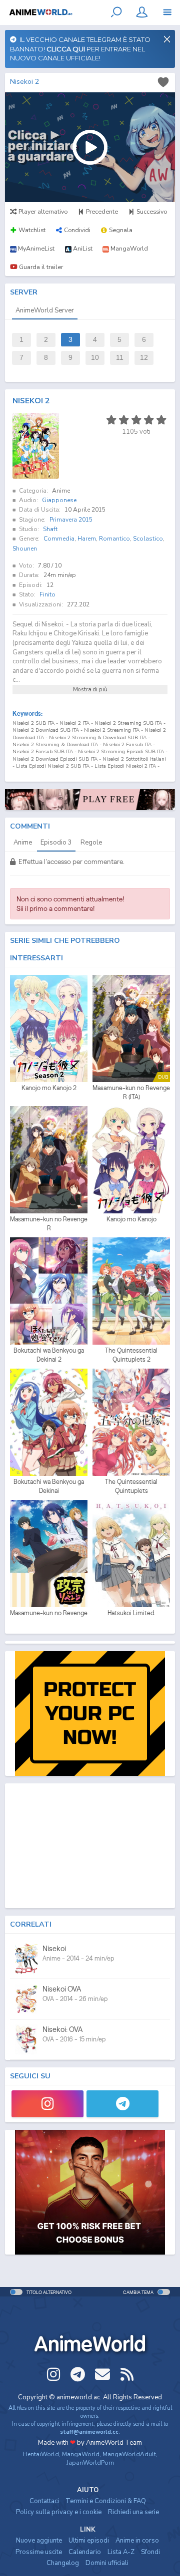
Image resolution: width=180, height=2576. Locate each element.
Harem (87, 539)
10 (95, 358)
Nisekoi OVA (62, 1989)
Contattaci (44, 2501)
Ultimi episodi (89, 2541)
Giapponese (59, 500)
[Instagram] (47, 2104)
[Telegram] (122, 2104)
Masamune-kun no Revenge (49, 1613)
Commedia (59, 539)
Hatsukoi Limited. (131, 1613)
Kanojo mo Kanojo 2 (49, 1088)
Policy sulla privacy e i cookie (59, 2512)
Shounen (25, 549)
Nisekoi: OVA (62, 2029)
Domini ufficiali (107, 2563)
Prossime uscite (39, 2552)
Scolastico (148, 539)
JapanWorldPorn (90, 2463)
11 (120, 358)
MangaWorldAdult (129, 2454)
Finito (47, 594)
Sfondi (150, 2552)
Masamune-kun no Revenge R (49, 1224)
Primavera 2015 (71, 520)
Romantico (114, 539)
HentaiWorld (41, 2454)
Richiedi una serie (133, 2512)
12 (144, 358)
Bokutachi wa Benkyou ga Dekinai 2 (49, 1355)
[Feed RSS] (127, 2374)
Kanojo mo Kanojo (131, 1219)
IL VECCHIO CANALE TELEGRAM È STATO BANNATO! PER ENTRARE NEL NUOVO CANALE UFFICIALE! (80, 49)
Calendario (85, 2552)
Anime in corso (137, 2541)
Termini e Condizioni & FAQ (106, 2501)
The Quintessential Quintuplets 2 (131, 1355)
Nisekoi (54, 1948)
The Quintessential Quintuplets (131, 1486)
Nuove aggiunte (39, 2541)
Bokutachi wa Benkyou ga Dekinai (49, 1486)
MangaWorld (81, 2454)
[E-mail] (102, 2374)
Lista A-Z (121, 2552)
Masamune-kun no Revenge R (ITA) (131, 1092)
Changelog (63, 2563)
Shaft (50, 529)
